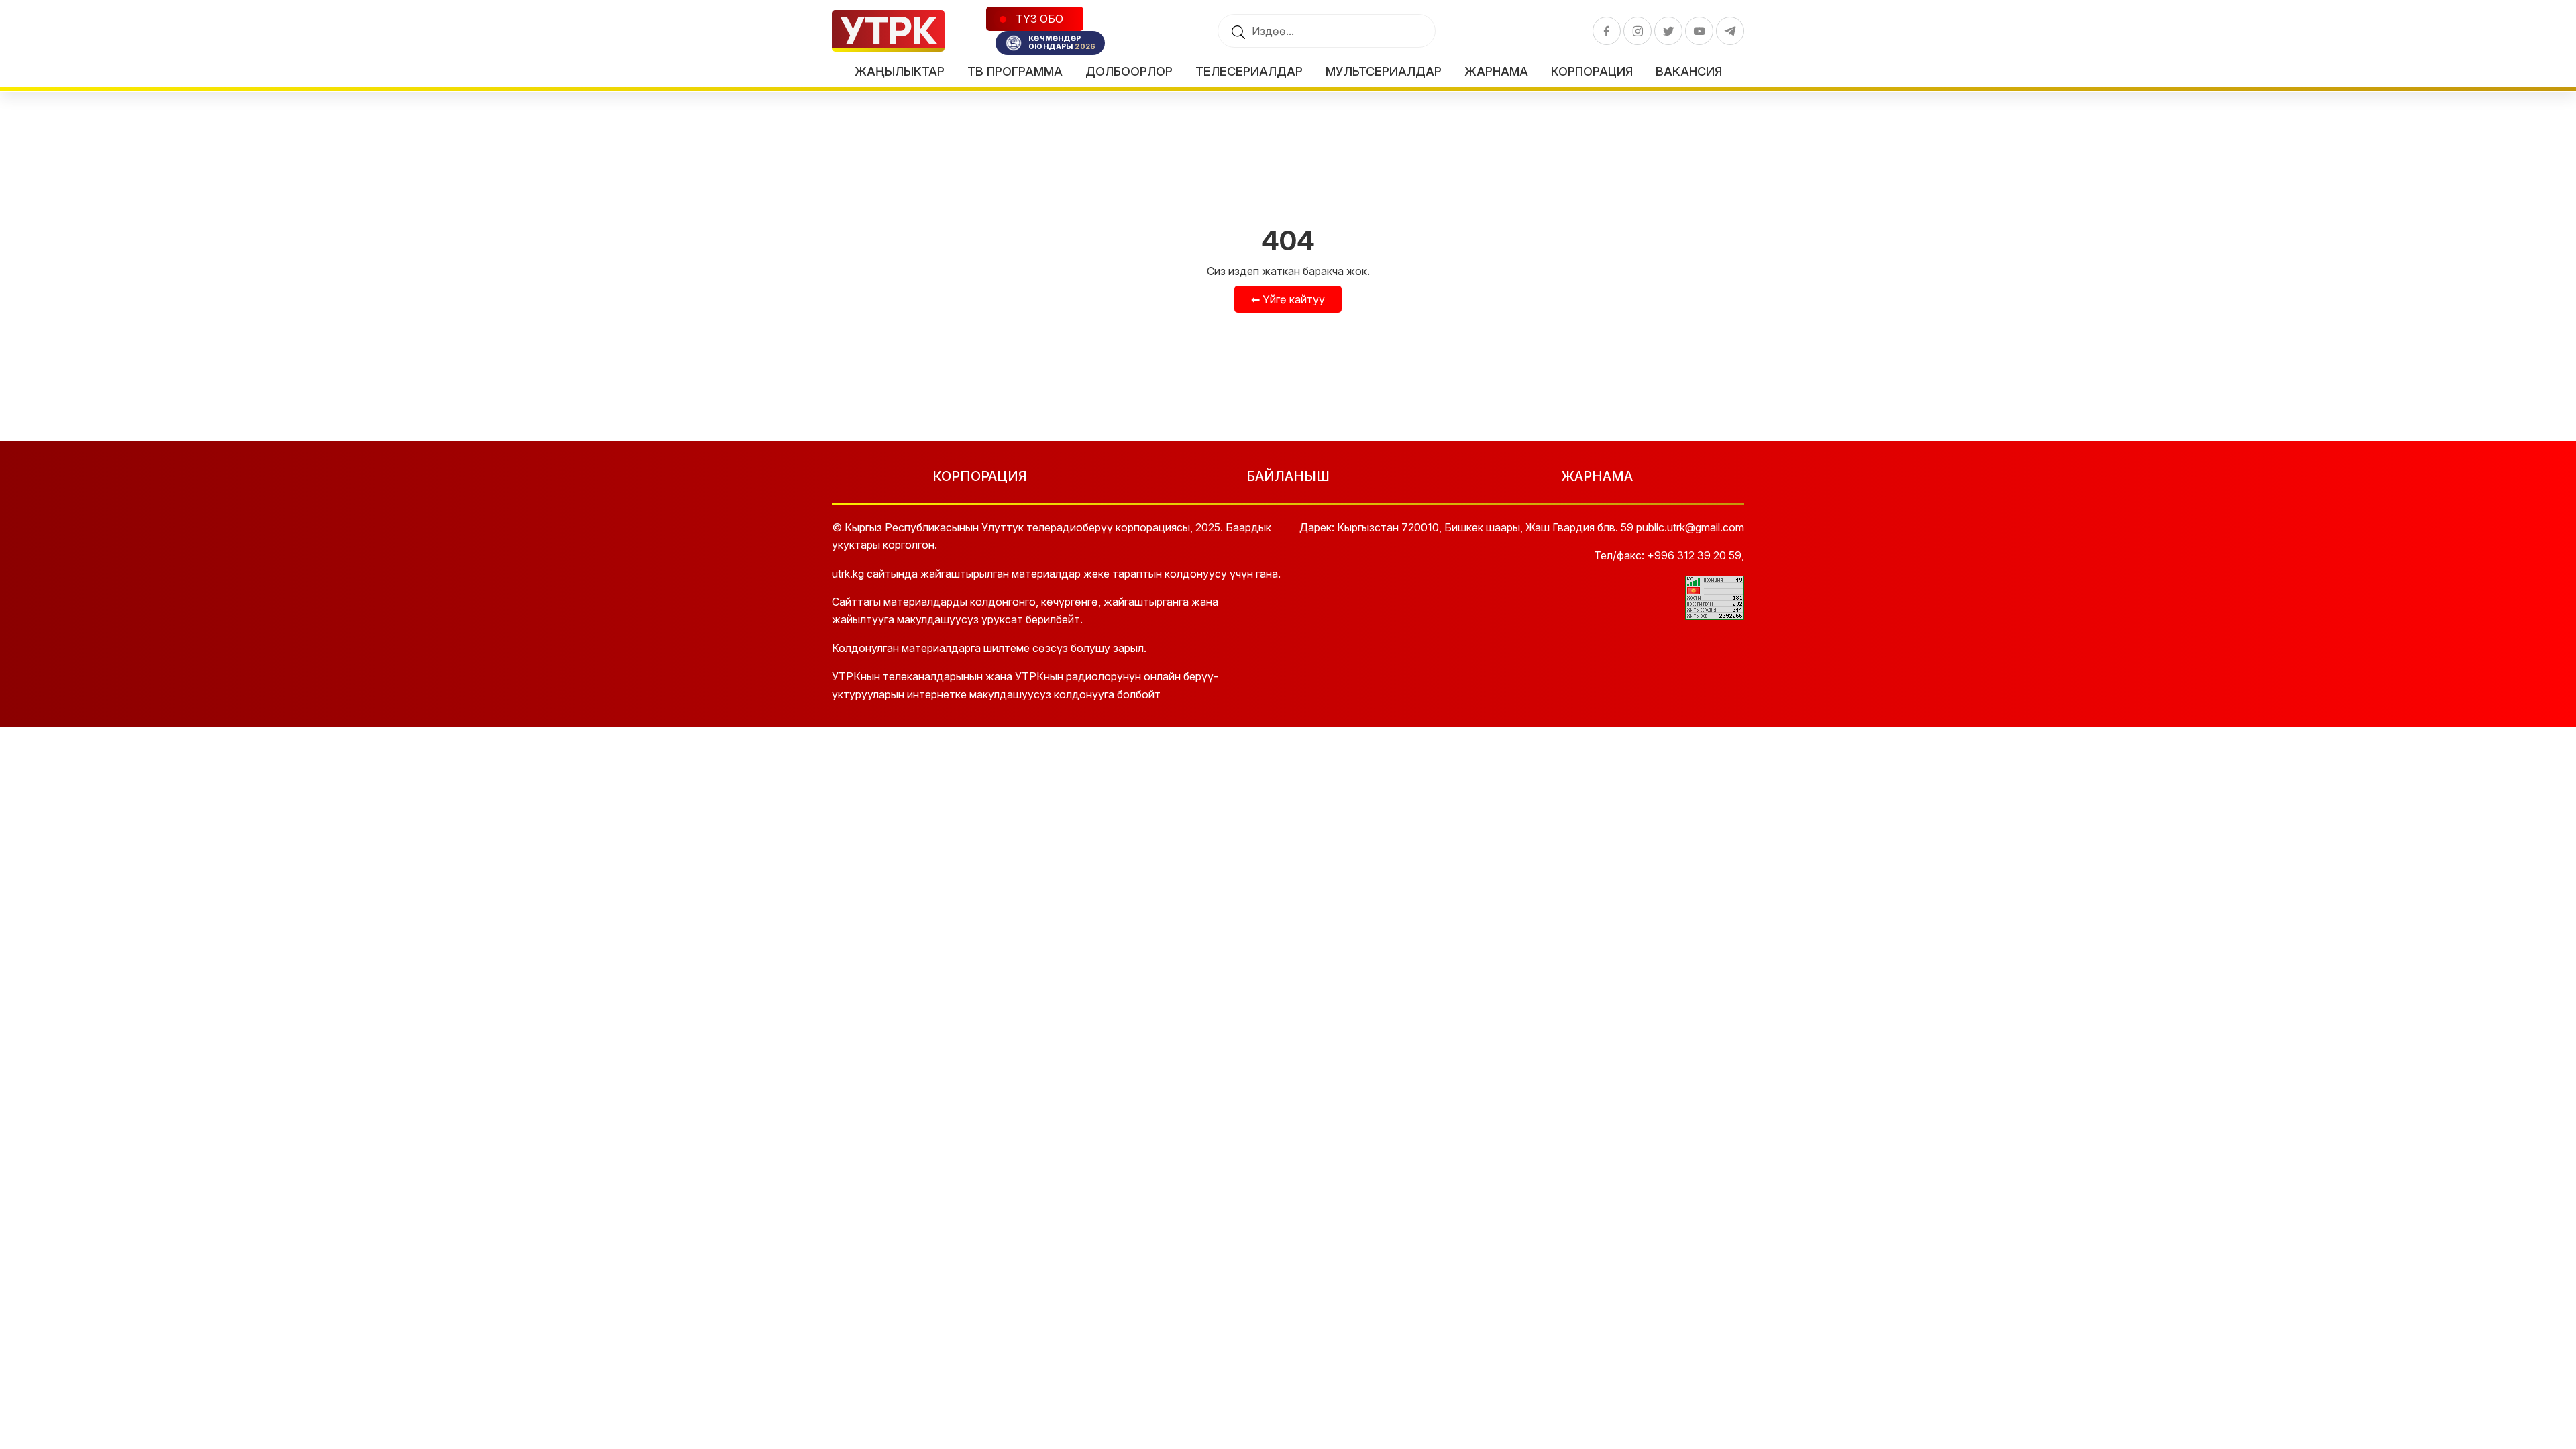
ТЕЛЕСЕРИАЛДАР (1249, 71)
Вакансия (1689, 71)
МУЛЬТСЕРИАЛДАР (1384, 71)
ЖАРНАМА (1597, 476)
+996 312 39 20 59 (1694, 555)
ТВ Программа (1015, 71)
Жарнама (1496, 71)
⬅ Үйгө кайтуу (1288, 299)
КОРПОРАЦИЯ (980, 476)
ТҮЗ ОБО (1038, 19)
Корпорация (1592, 71)
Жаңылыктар (900, 71)
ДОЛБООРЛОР (1129, 71)
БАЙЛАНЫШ (1288, 476)
